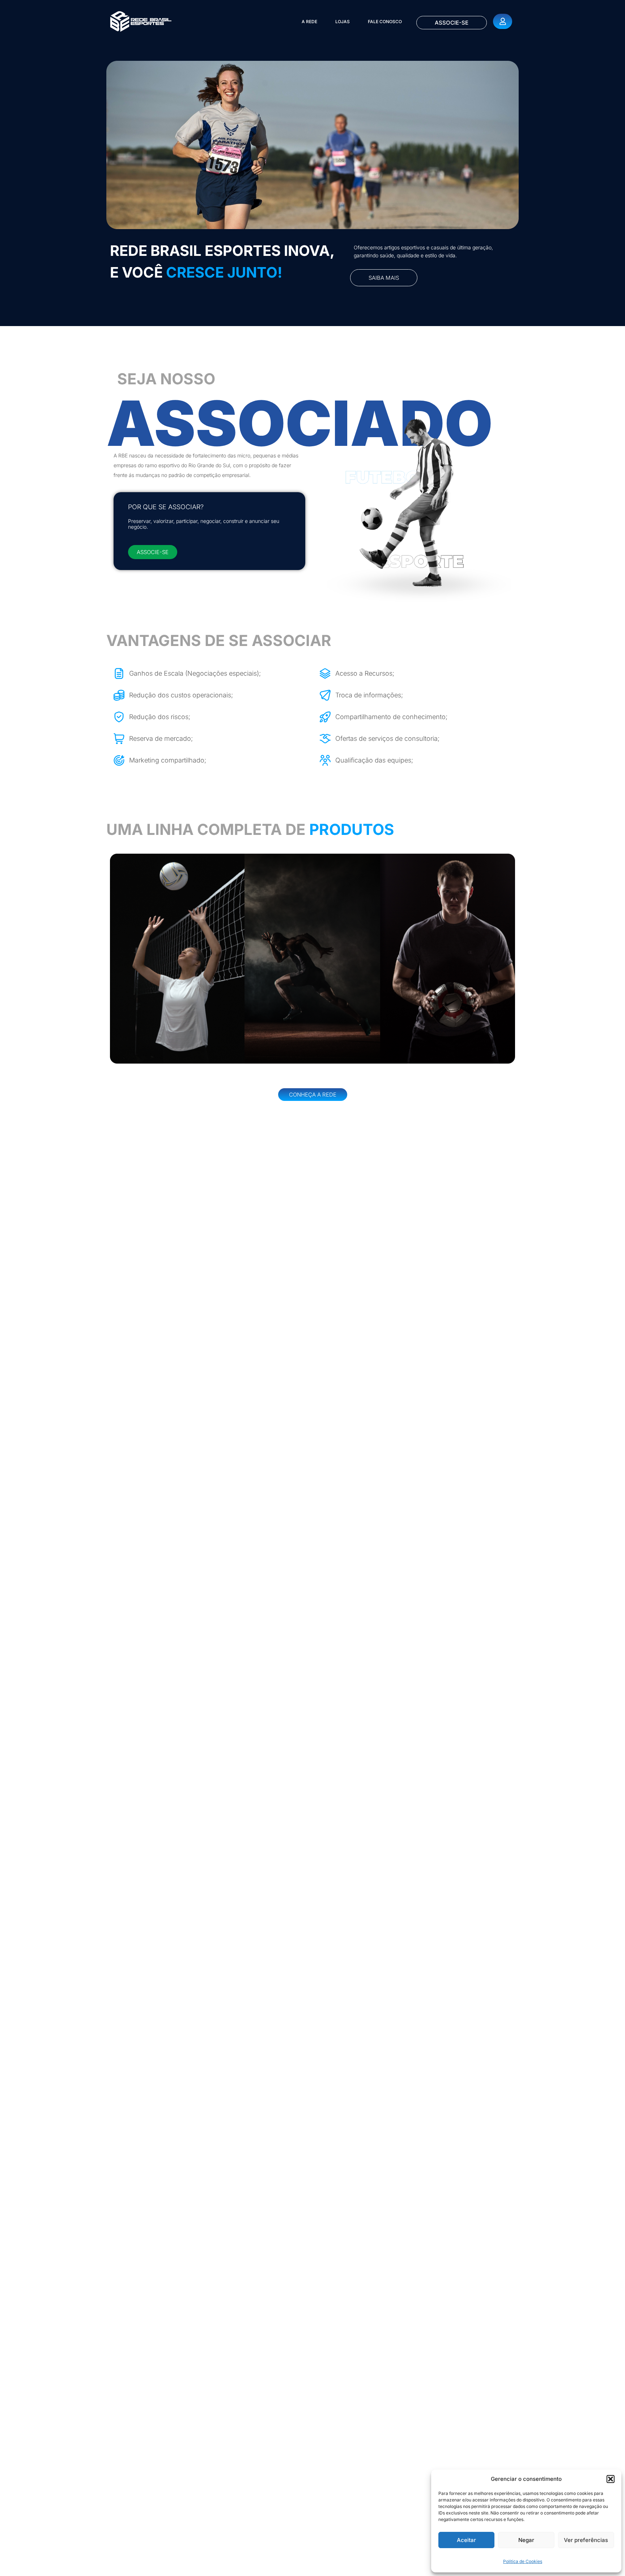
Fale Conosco (385, 22)
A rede (309, 22)
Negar (526, 2540)
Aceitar (466, 2540)
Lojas (343, 22)
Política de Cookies (523, 2561)
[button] (611, 2479)
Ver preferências (586, 2540)
